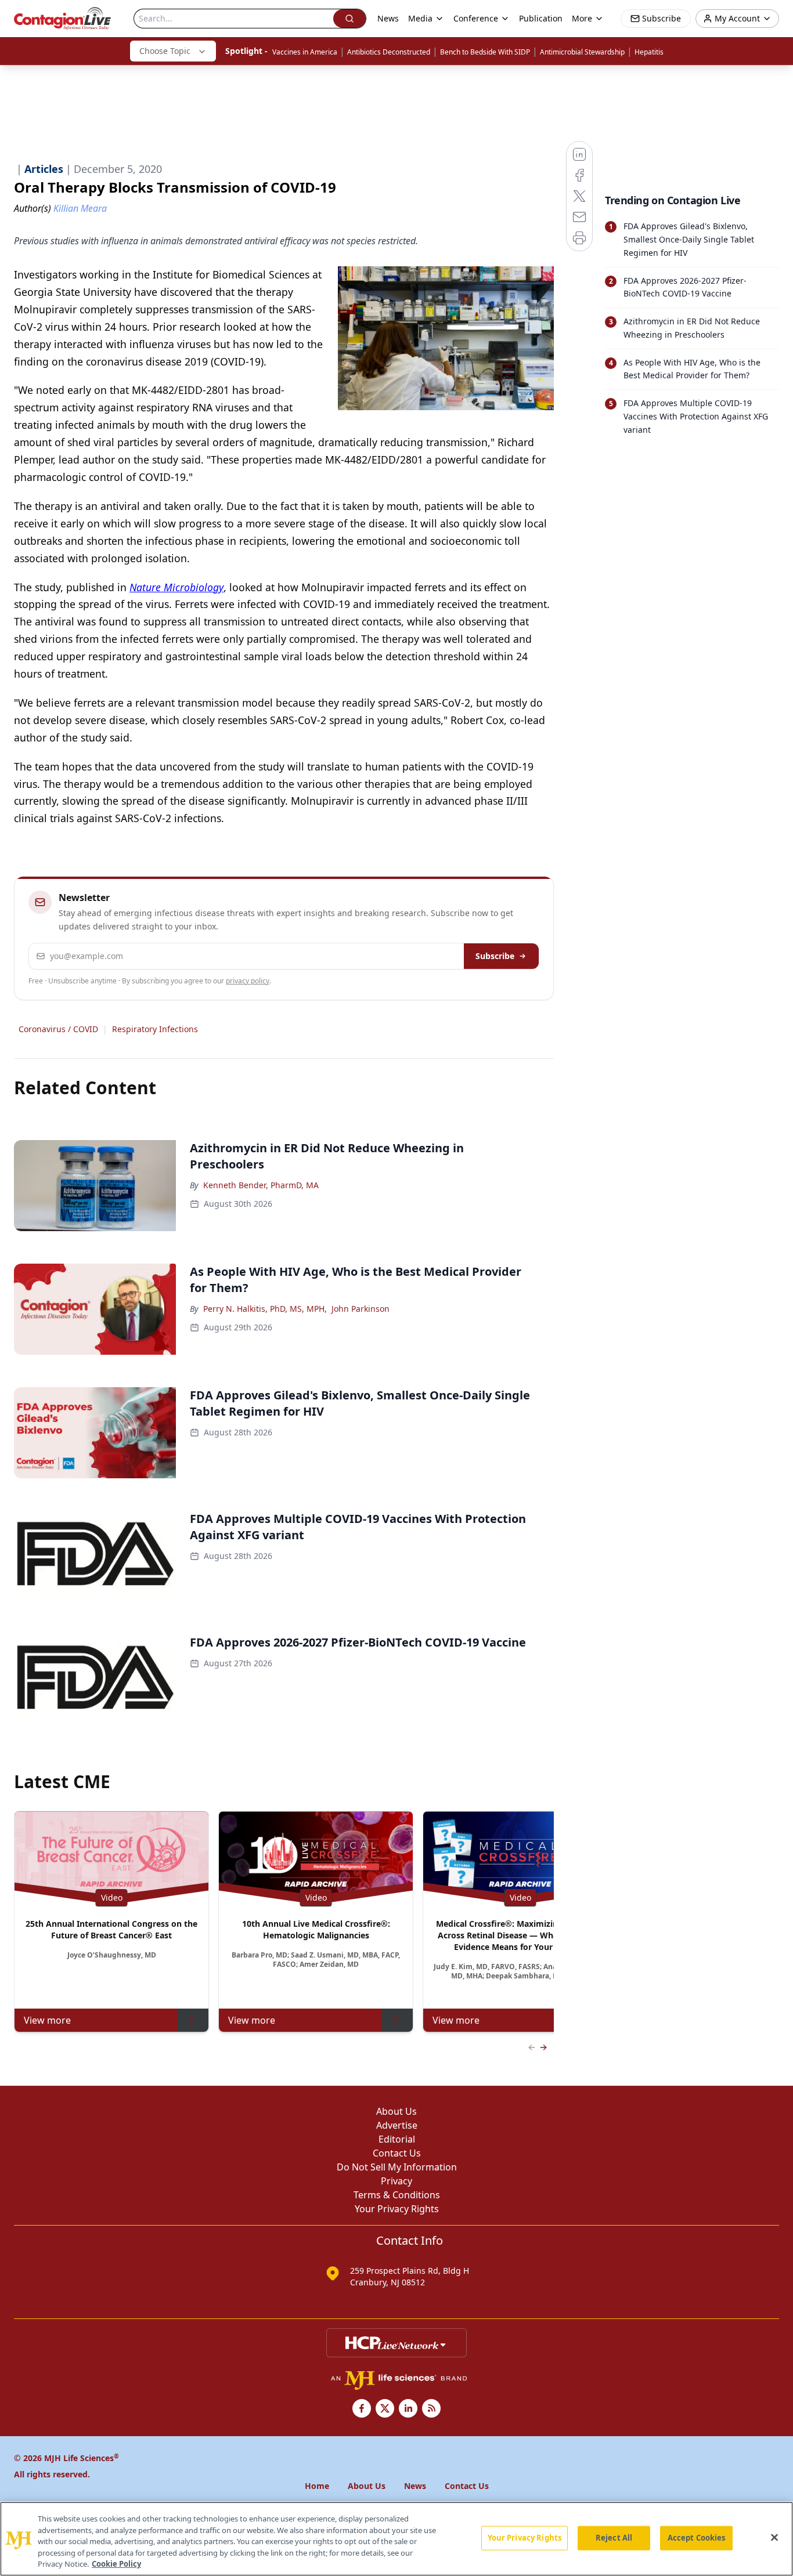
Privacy (396, 2181)
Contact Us (397, 2153)
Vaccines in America (305, 52)
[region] (396, 2539)
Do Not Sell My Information (397, 2167)
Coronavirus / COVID (58, 1029)
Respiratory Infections (155, 1029)
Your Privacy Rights (397, 2209)
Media (420, 18)
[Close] (774, 2538)
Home (317, 2486)
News (388, 18)
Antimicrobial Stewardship (582, 52)
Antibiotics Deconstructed (389, 52)
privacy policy (248, 981)
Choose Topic (165, 51)
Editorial (397, 2139)
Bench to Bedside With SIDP (485, 52)
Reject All (614, 2538)
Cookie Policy (116, 2564)
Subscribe (495, 956)
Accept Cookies (697, 2538)
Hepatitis (649, 52)
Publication (541, 18)
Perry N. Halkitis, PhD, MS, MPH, (265, 1309)
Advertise (397, 2125)
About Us (396, 2111)
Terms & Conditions (397, 2195)
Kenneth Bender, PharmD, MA (261, 1185)
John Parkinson (361, 1309)
